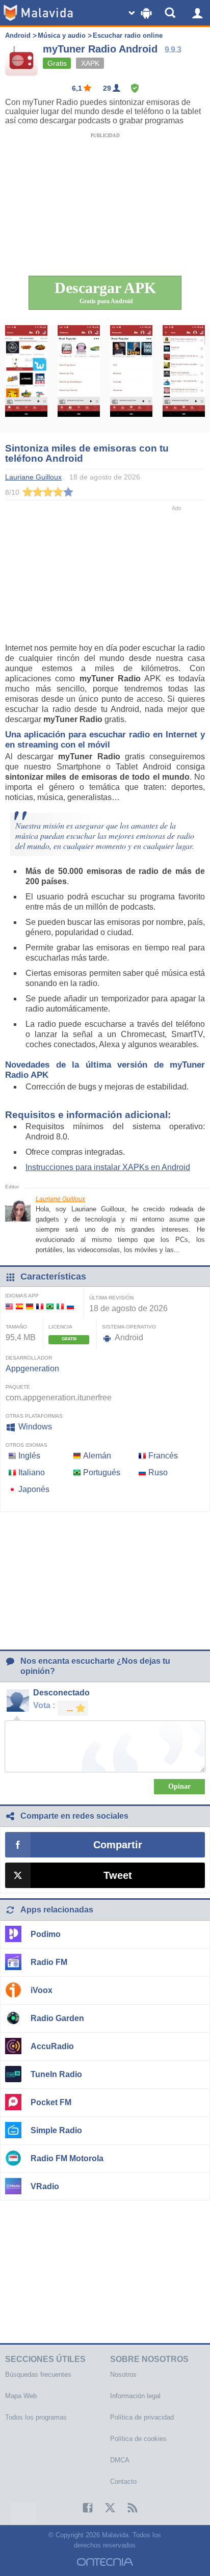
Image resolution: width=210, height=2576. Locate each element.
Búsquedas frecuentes (38, 2374)
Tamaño (16, 1327)
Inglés (29, 1456)
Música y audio (62, 35)
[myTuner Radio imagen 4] (184, 379)
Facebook (83, 2508)
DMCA (120, 2460)
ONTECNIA (105, 2562)
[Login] (197, 13)
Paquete (18, 1387)
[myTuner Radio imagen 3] (131, 379)
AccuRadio (52, 2046)
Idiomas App (22, 1296)
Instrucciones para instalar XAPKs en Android (108, 1167)
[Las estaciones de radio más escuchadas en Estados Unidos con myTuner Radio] (26, 379)
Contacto (123, 2481)
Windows (35, 1427)
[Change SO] (141, 13)
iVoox (42, 1990)
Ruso (158, 1472)
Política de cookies (138, 2439)
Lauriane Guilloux (60, 1199)
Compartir (118, 1845)
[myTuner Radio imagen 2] (79, 379)
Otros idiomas (27, 1445)
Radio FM (49, 1962)
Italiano (32, 1472)
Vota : (44, 1705)
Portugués (102, 1472)
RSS (127, 2508)
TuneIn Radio (56, 2074)
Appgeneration (32, 1369)
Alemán (97, 1456)
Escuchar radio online (128, 35)
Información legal (135, 2396)
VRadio (45, 2186)
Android (18, 35)
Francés (163, 1456)
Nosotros (123, 2374)
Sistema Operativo (129, 1327)
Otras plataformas (34, 1416)
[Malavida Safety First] (135, 88)
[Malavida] (38, 13)
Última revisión (111, 1298)
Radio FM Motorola (67, 2158)
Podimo (46, 1934)
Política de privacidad (142, 2417)
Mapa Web (21, 2396)
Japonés (34, 1489)
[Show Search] (172, 13)
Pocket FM (51, 2102)
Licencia (60, 1327)
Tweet (118, 1875)
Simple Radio (56, 2130)
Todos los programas (36, 2417)
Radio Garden (57, 2018)
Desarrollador (29, 1358)
